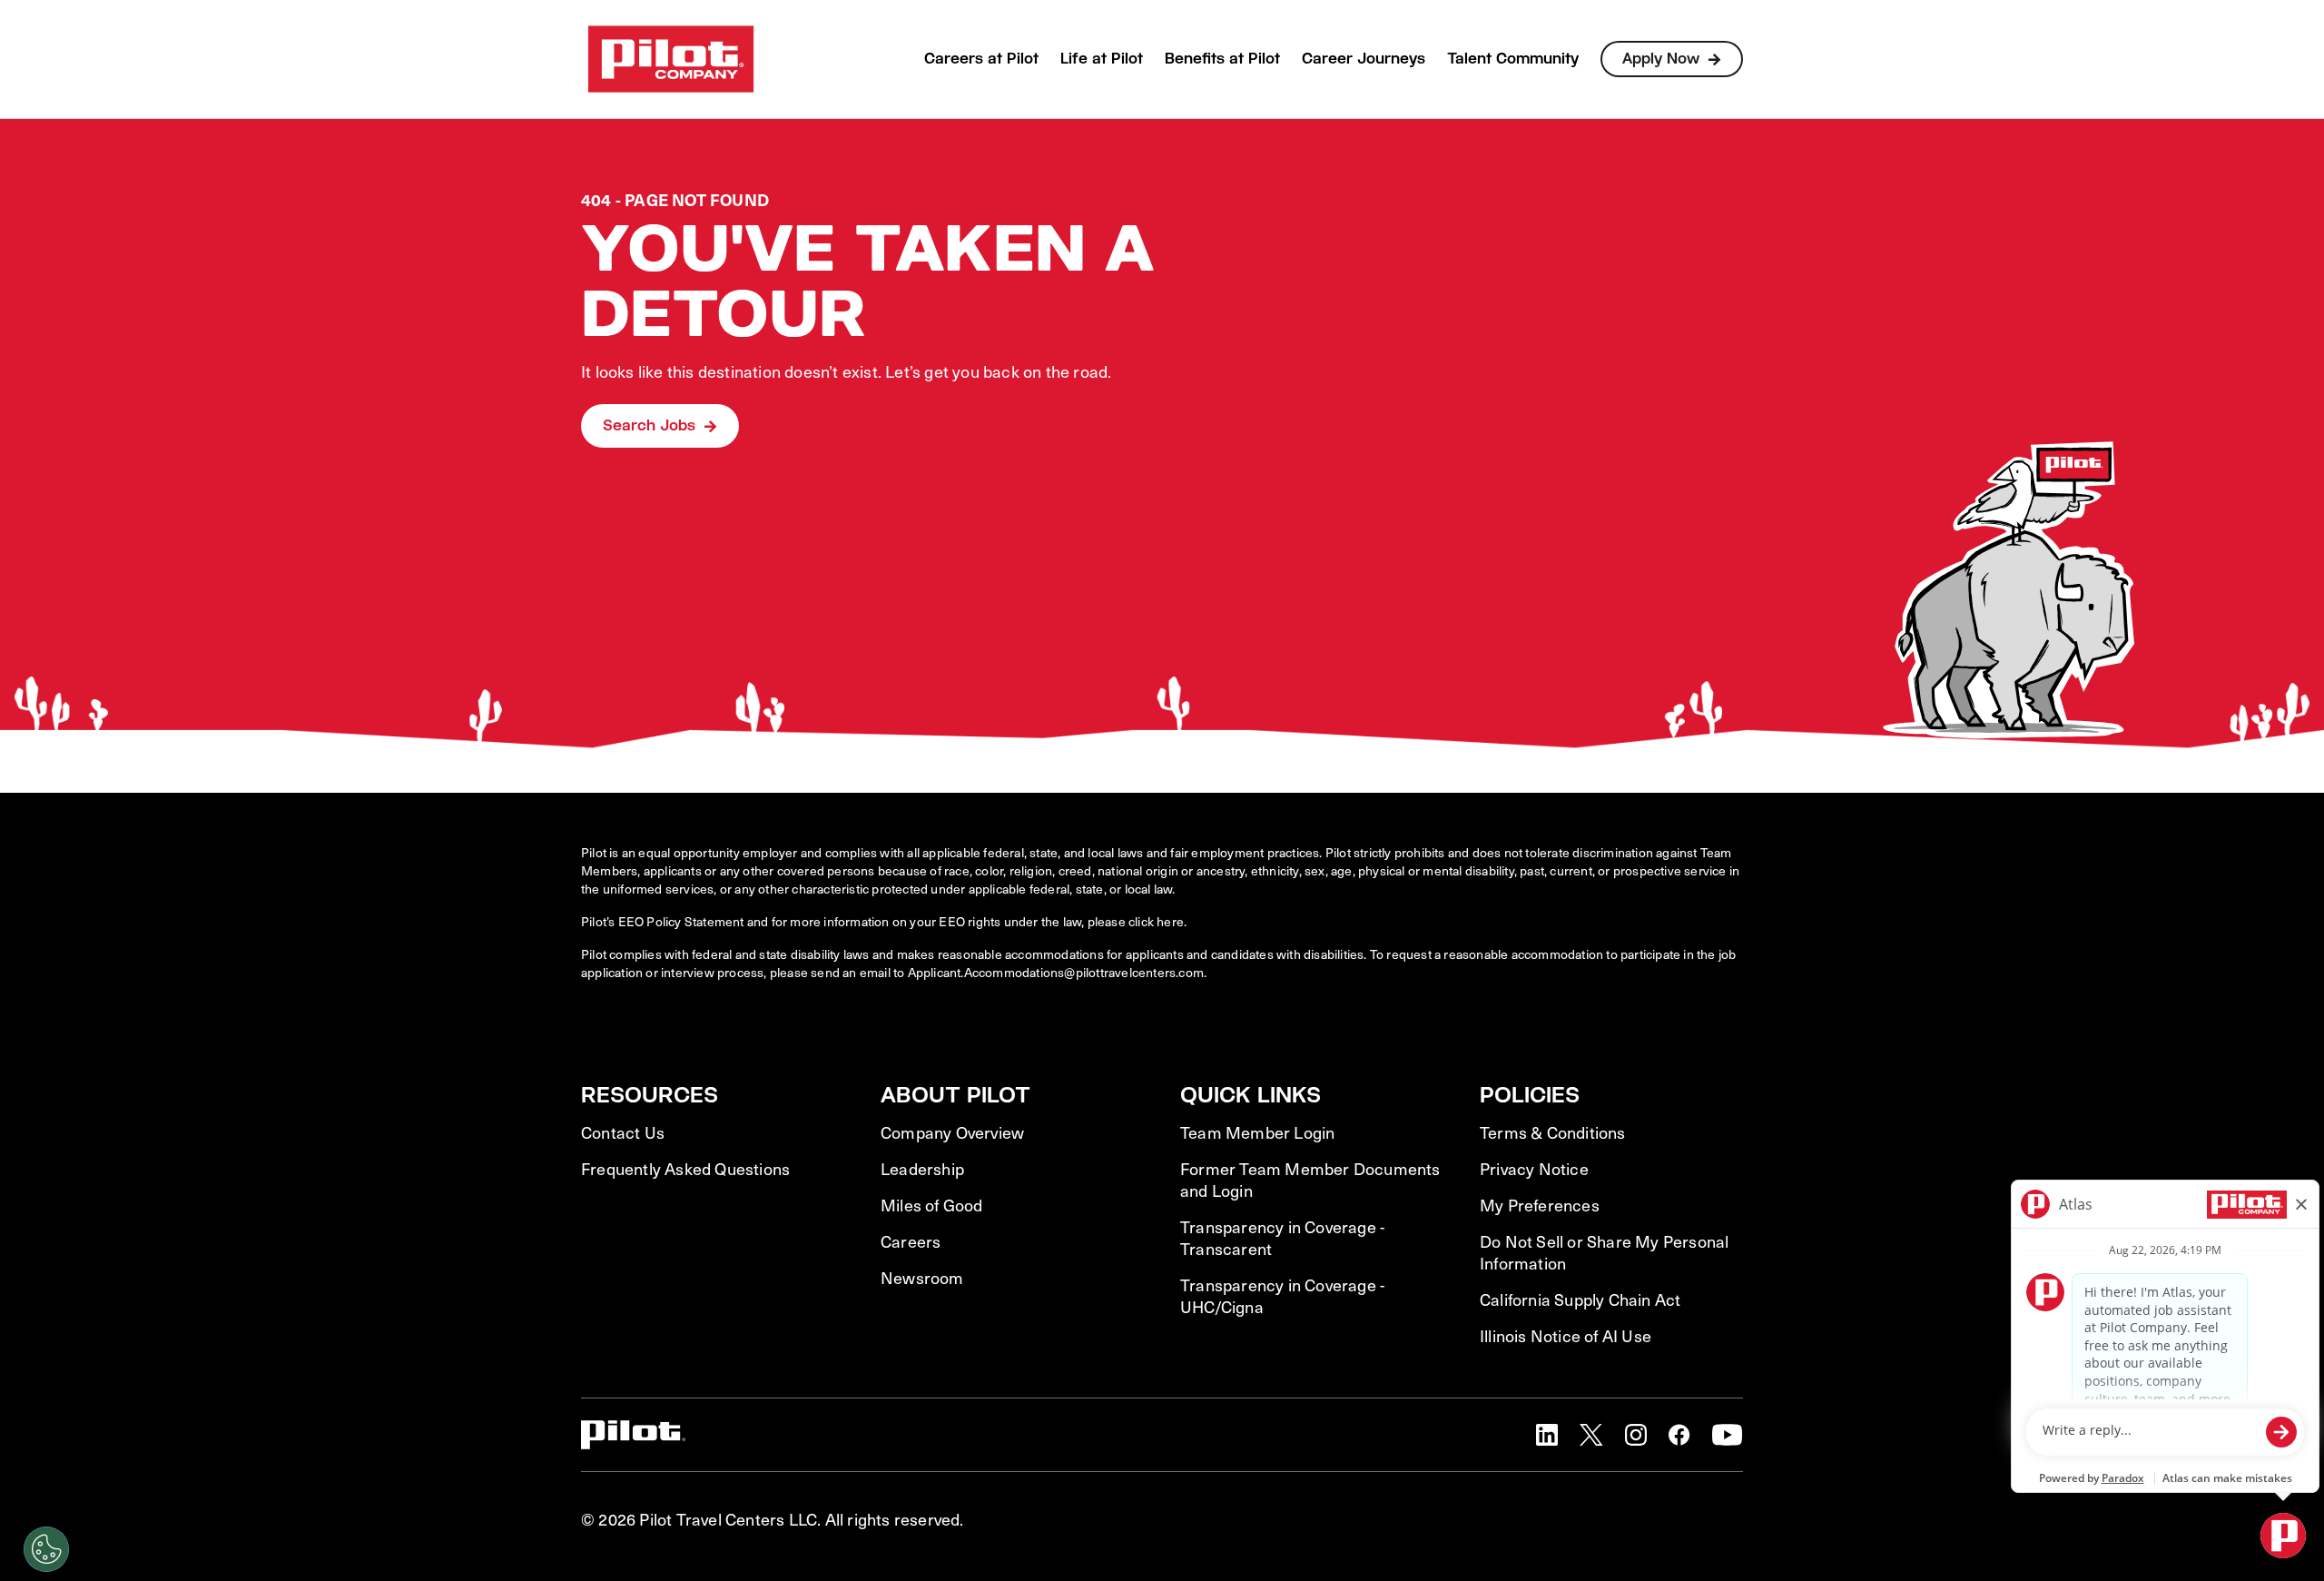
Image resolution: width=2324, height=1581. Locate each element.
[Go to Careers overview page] (671, 59)
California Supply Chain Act (1580, 1299)
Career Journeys (1364, 59)
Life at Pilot (1102, 59)
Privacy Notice (1534, 1169)
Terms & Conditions (1553, 1132)
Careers (911, 1241)
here (1170, 921)
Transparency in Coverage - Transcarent (1282, 1238)
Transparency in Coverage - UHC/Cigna (1282, 1296)
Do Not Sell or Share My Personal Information (1604, 1252)
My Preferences (1540, 1205)
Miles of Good (932, 1205)
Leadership (922, 1169)
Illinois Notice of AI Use (1566, 1336)
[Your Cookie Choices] (46, 1549)
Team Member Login (1257, 1132)
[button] (1547, 1435)
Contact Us (623, 1132)
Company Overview (952, 1132)
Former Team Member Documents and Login (1310, 1180)
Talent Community (1513, 59)
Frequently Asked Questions (685, 1169)
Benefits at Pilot (1222, 59)
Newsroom (922, 1278)
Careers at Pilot (981, 59)
